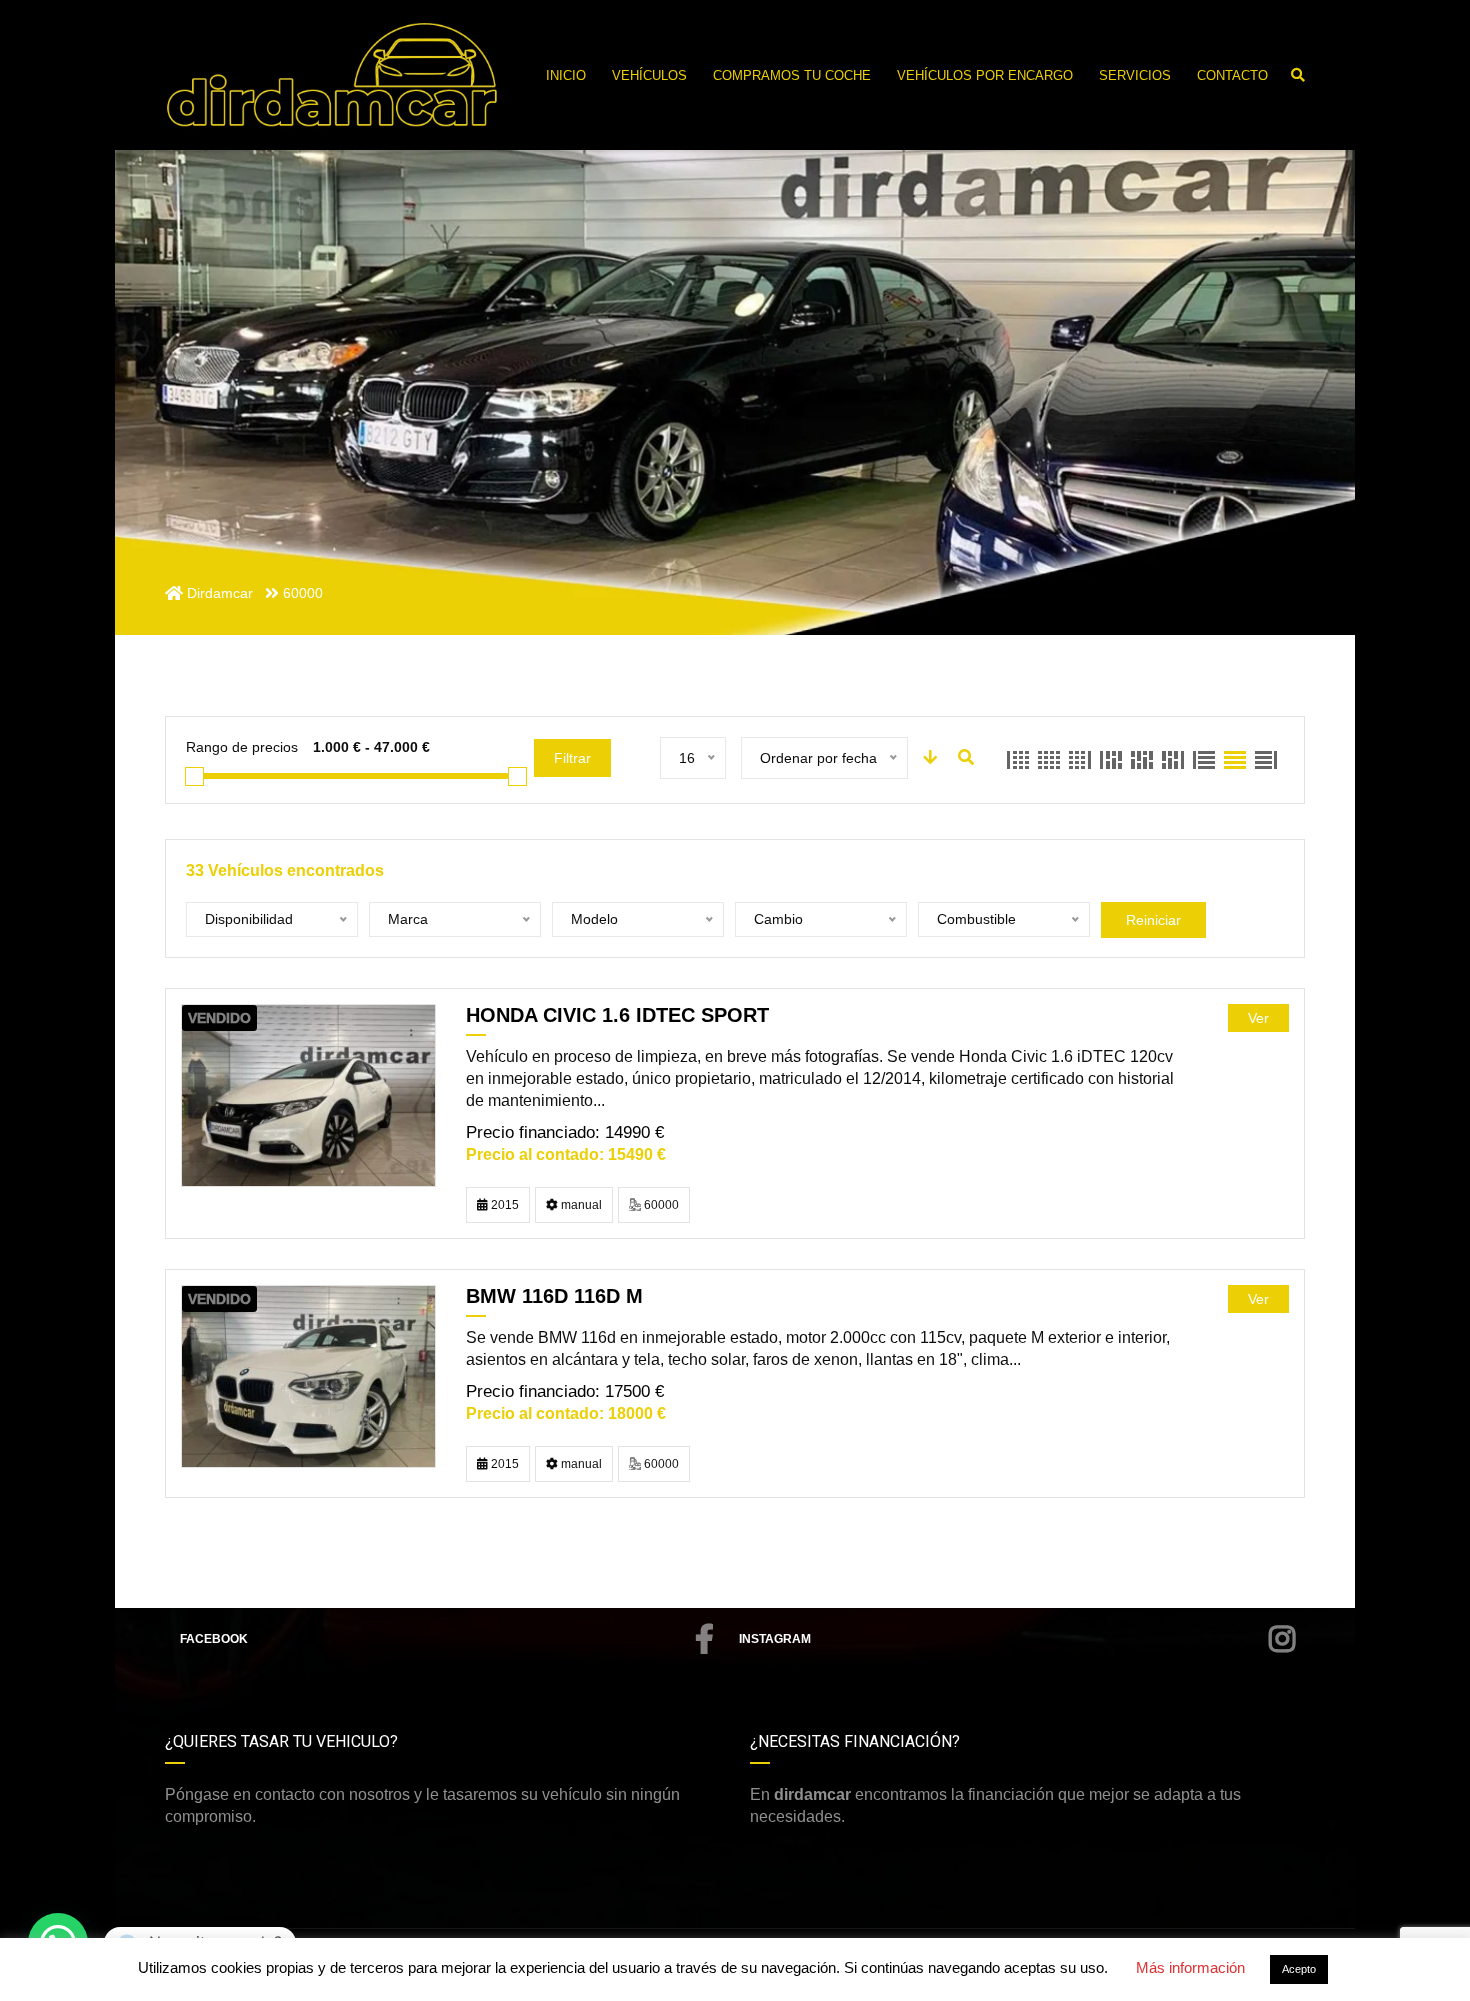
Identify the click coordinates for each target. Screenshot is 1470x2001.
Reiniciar (1153, 920)
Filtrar (572, 758)
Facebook (214, 1639)
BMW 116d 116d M (554, 1296)
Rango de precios (242, 747)
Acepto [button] (1299, 1969)
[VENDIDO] (308, 1094)
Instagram (775, 1639)
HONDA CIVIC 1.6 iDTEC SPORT (617, 1015)
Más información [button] (1190, 1967)
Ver (1258, 1018)
